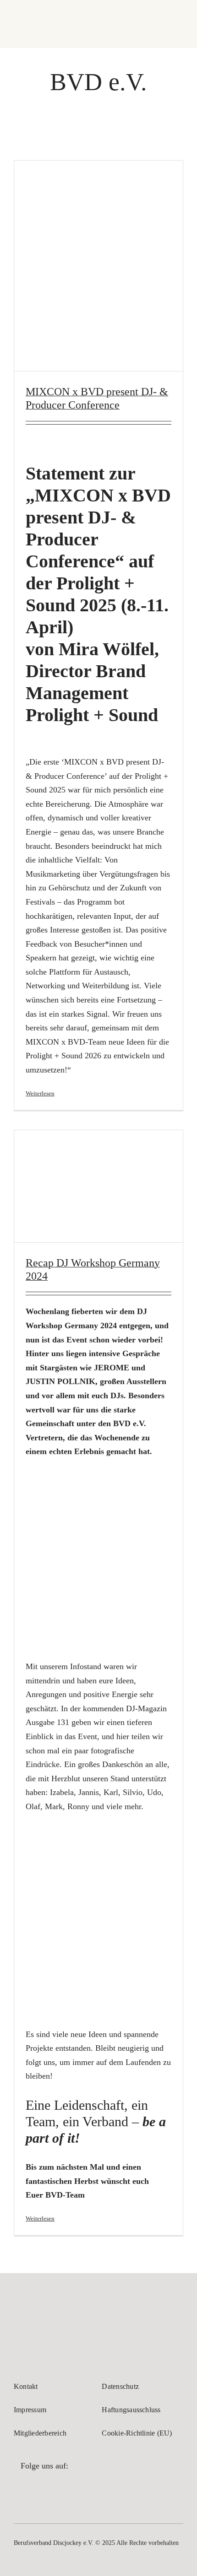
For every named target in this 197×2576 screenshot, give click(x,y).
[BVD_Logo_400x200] (48, 2305)
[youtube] (68, 2490)
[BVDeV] (29, 13)
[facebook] (21, 2490)
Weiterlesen (40, 1093)
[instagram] (44, 2490)
